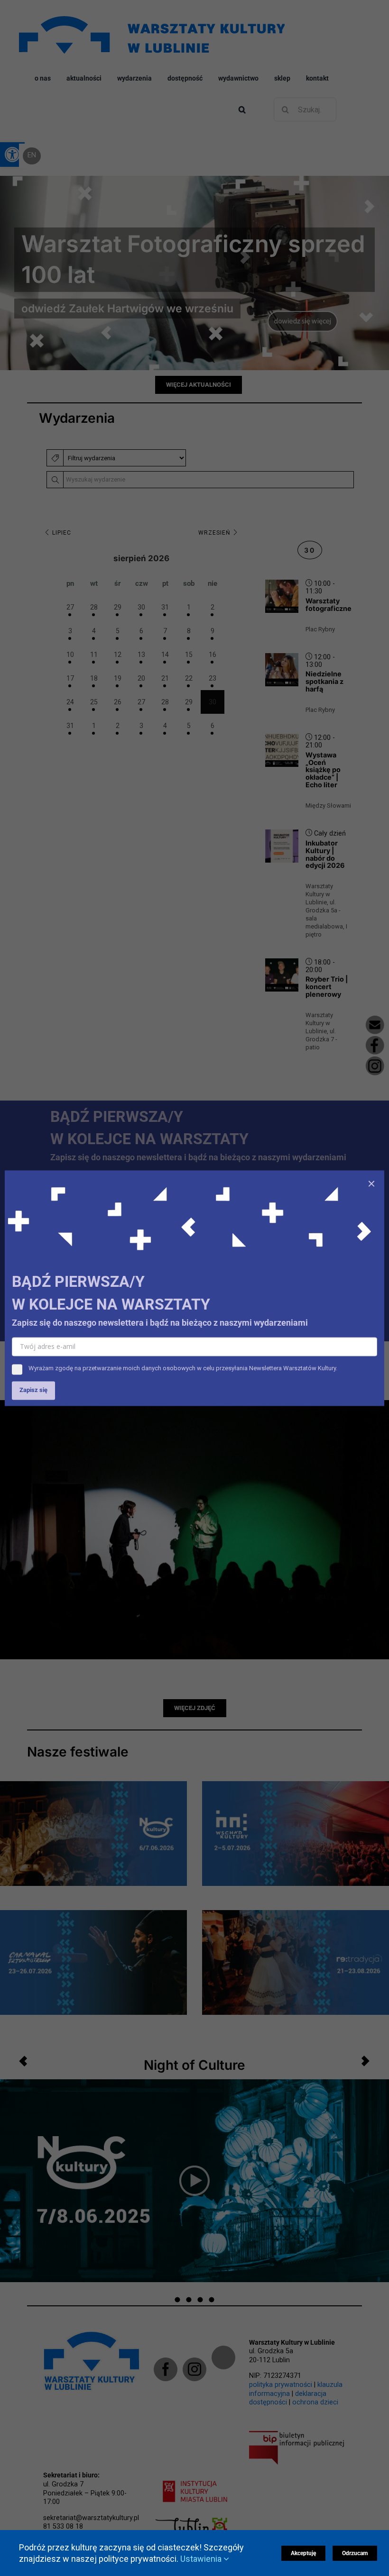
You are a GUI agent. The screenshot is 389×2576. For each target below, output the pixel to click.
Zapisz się (33, 1390)
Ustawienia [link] (202, 2559)
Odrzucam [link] (355, 2553)
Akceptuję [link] (303, 2553)
